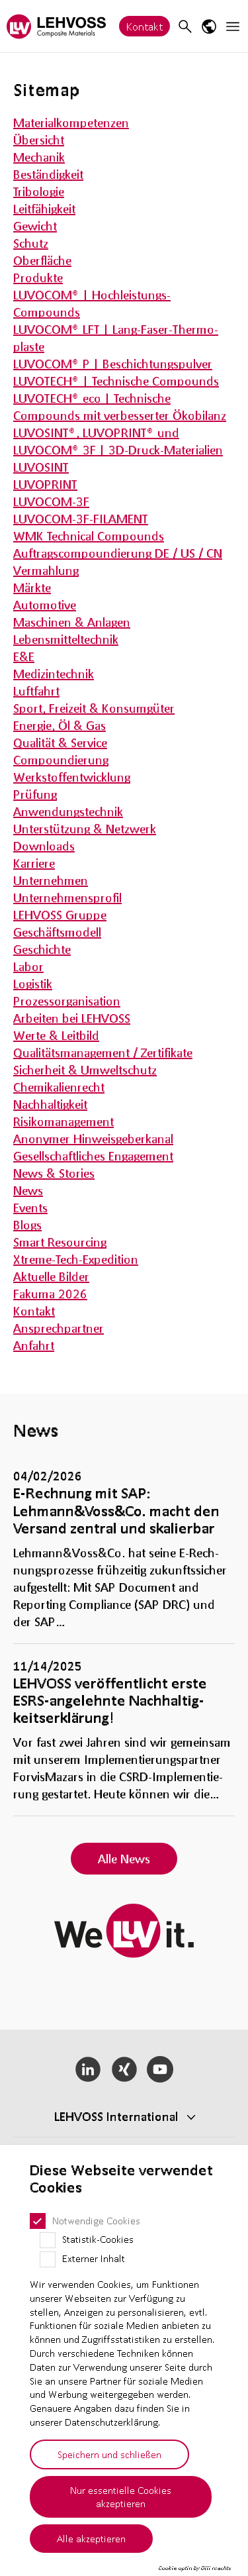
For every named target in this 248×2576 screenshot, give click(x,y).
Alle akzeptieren (91, 2538)
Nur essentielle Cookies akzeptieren (121, 2497)
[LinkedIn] (88, 2069)
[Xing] (124, 2069)
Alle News (124, 1859)
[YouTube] (160, 2069)
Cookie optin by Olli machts (195, 2568)
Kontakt (145, 26)
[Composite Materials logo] (56, 26)
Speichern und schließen (109, 2454)
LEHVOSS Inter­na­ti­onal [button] (116, 2116)
